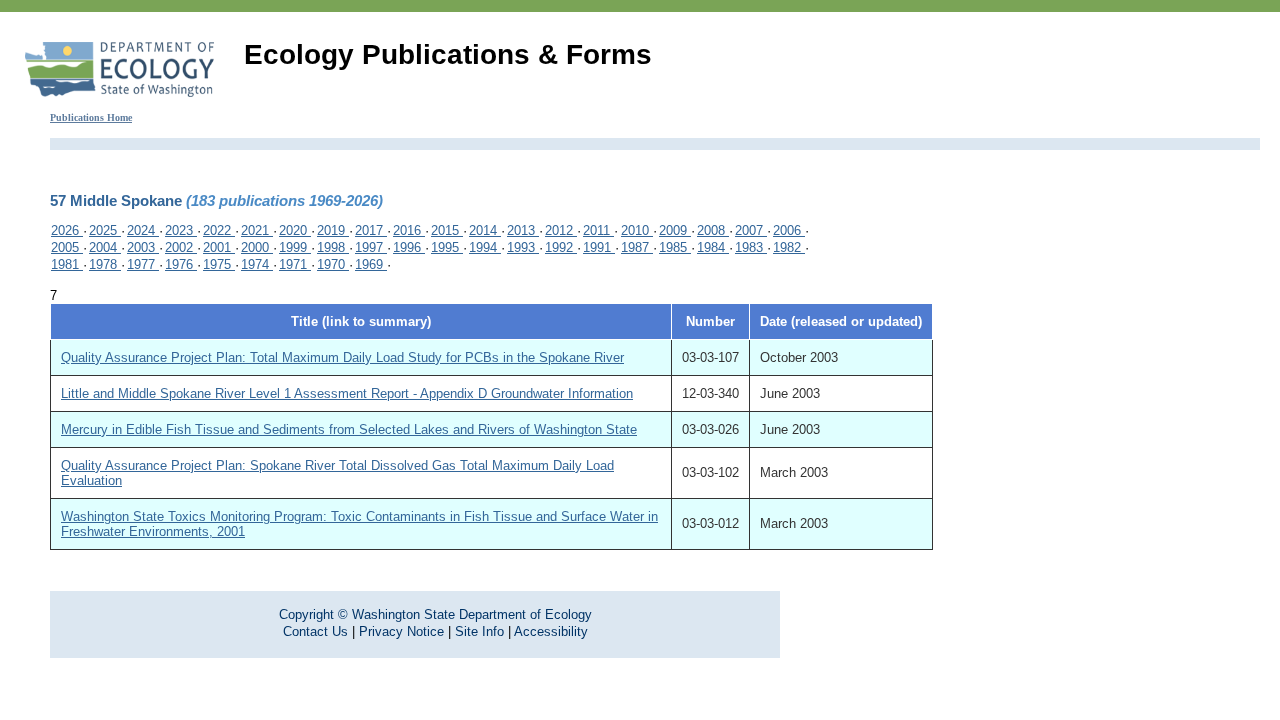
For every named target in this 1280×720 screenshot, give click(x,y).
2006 (789, 230)
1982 (789, 247)
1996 (409, 247)
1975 (219, 264)
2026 (67, 230)
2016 (409, 230)
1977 (143, 264)
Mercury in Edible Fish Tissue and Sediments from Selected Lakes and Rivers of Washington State (349, 429)
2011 (598, 230)
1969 (371, 264)
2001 (219, 247)
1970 (333, 264)
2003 (143, 247)
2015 (447, 230)
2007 (751, 230)
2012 (561, 230)
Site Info (479, 631)
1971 (295, 264)
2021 (257, 230)
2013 (523, 230)
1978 (105, 264)
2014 (485, 230)
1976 (181, 264)
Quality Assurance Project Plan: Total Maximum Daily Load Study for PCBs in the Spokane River (342, 357)
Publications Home (91, 117)
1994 (485, 247)
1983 (751, 247)
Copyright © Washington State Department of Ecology (435, 614)
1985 (675, 247)
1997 (371, 247)
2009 (675, 230)
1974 (257, 264)
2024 (143, 230)
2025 (105, 230)
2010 (637, 230)
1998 (333, 247)
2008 (713, 230)
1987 (637, 247)
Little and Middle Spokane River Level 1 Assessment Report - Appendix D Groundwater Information (347, 393)
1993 (523, 247)
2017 (371, 230)
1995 (447, 247)
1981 (67, 264)
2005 (67, 247)
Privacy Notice (401, 631)
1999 (295, 247)
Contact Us (315, 631)
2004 (105, 247)
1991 (599, 247)
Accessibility (551, 631)
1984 (713, 247)
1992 (561, 247)
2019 (333, 230)
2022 (219, 230)
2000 (257, 247)
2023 (181, 230)
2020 (295, 230)
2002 (181, 247)
